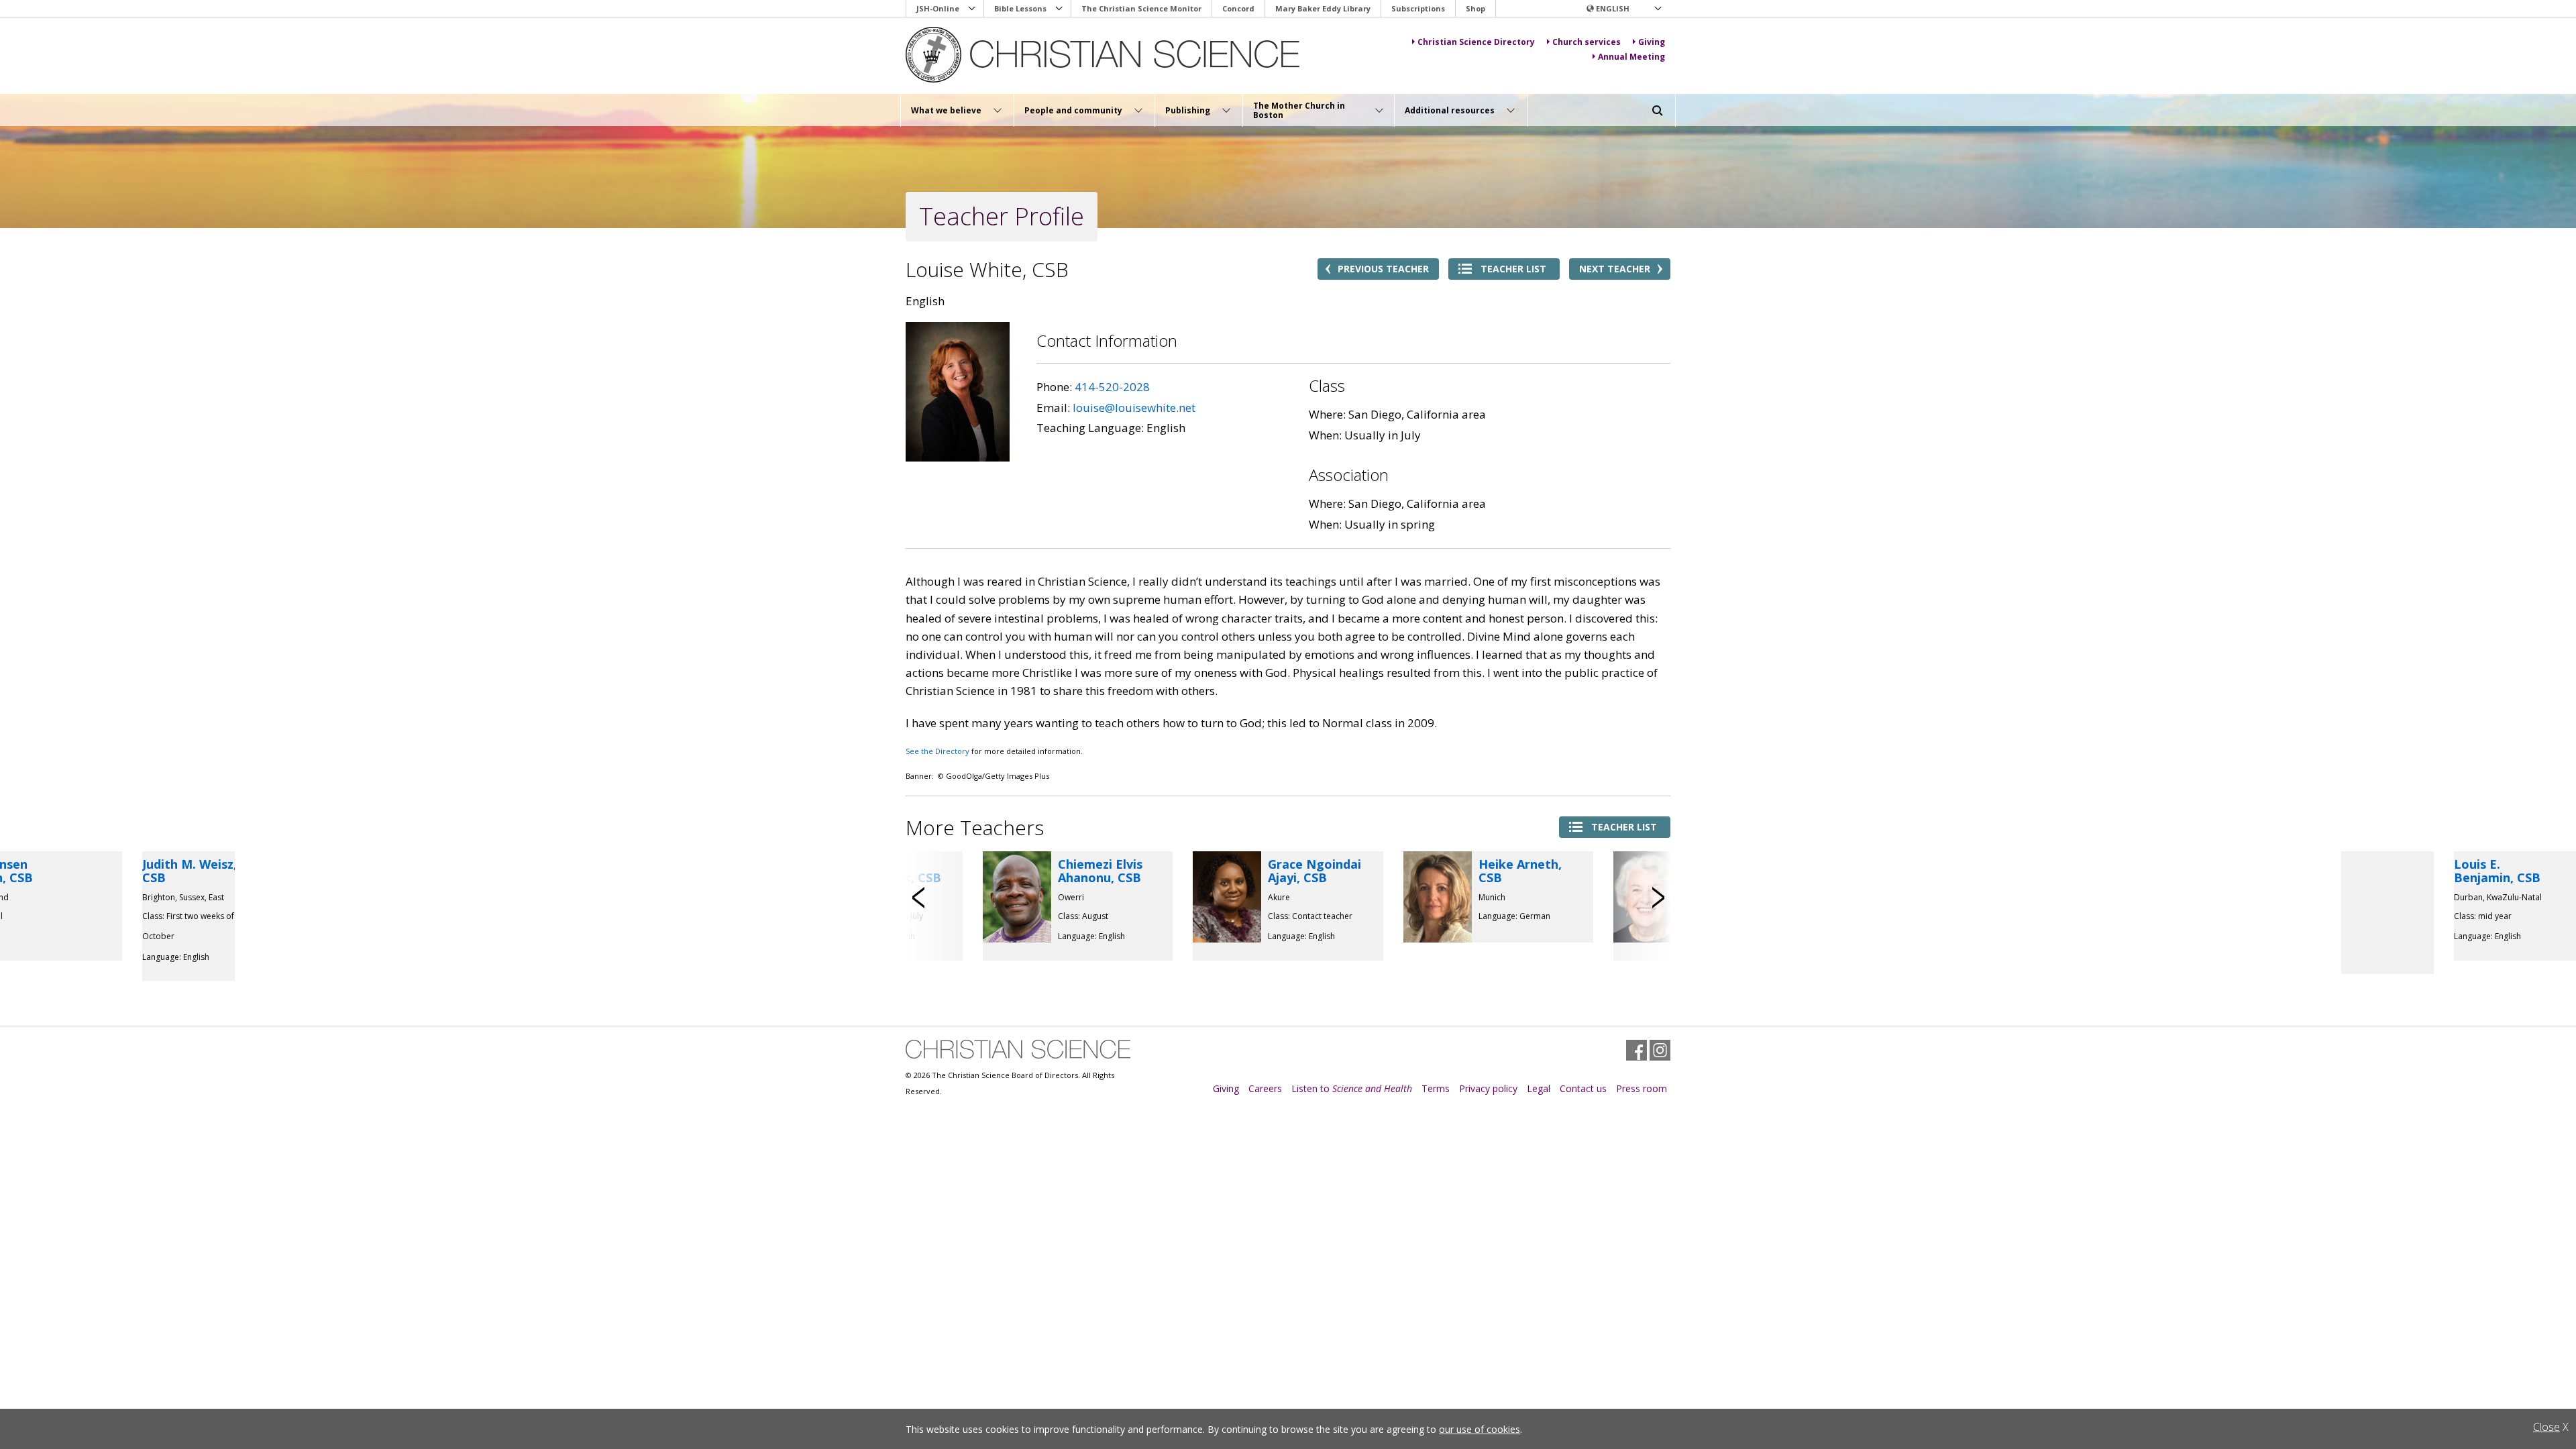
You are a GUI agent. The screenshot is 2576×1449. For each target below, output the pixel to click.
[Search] (1658, 111)
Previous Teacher (1383, 269)
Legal (1539, 1088)
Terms (1436, 1088)
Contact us (1583, 1088)
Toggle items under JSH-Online (972, 9)
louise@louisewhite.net (1134, 408)
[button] (1623, 9)
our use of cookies (1480, 1429)
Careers (1265, 1088)
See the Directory (937, 751)
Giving (1226, 1088)
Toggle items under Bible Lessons (1059, 9)
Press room (1642, 1088)
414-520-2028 (1112, 387)
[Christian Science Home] (1105, 55)
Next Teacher (1615, 269)
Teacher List (1513, 269)
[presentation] (919, 898)
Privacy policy (1488, 1088)
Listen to (1352, 1088)
